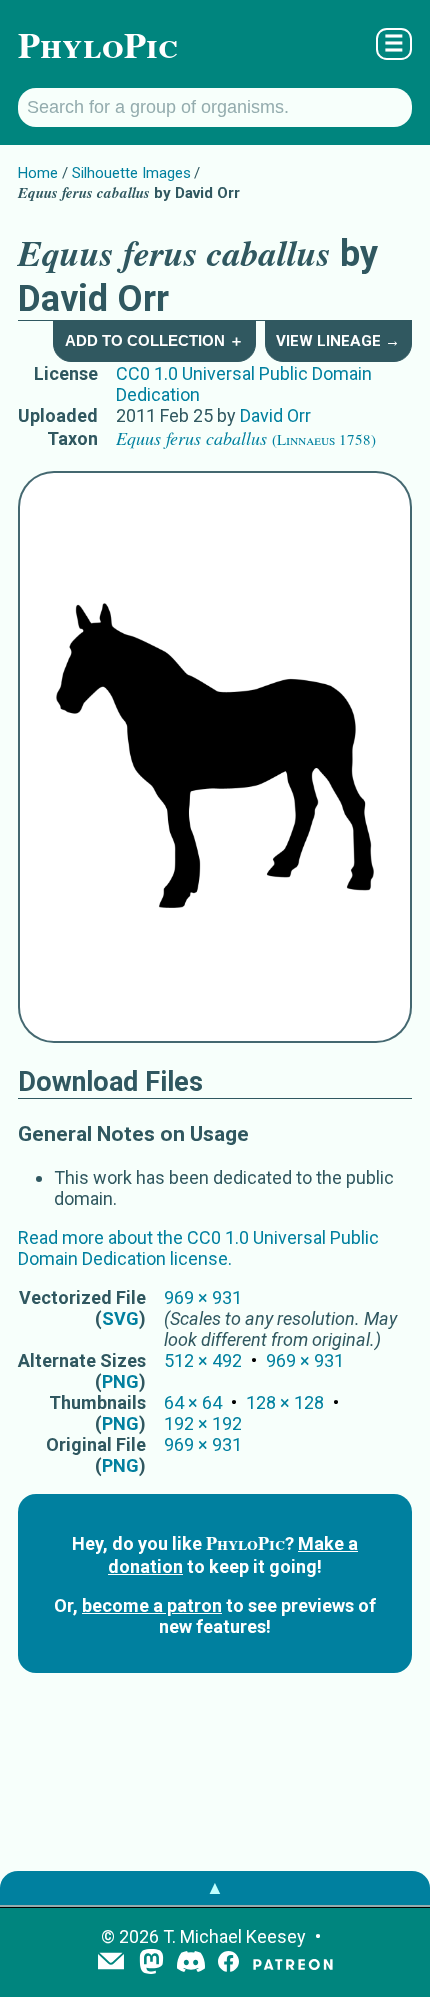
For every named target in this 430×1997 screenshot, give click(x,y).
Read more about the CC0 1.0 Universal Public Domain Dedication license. (198, 1248)
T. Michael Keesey (234, 1936)
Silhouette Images (131, 173)
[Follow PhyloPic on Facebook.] (228, 1963)
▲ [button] (215, 1887)
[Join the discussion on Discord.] (191, 1963)
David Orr (275, 415)
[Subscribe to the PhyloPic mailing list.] (111, 1963)
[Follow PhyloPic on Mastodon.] (151, 1963)
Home (38, 173)
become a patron (152, 1605)
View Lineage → (338, 341)
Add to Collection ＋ (154, 340)
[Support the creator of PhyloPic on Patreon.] (293, 1963)
